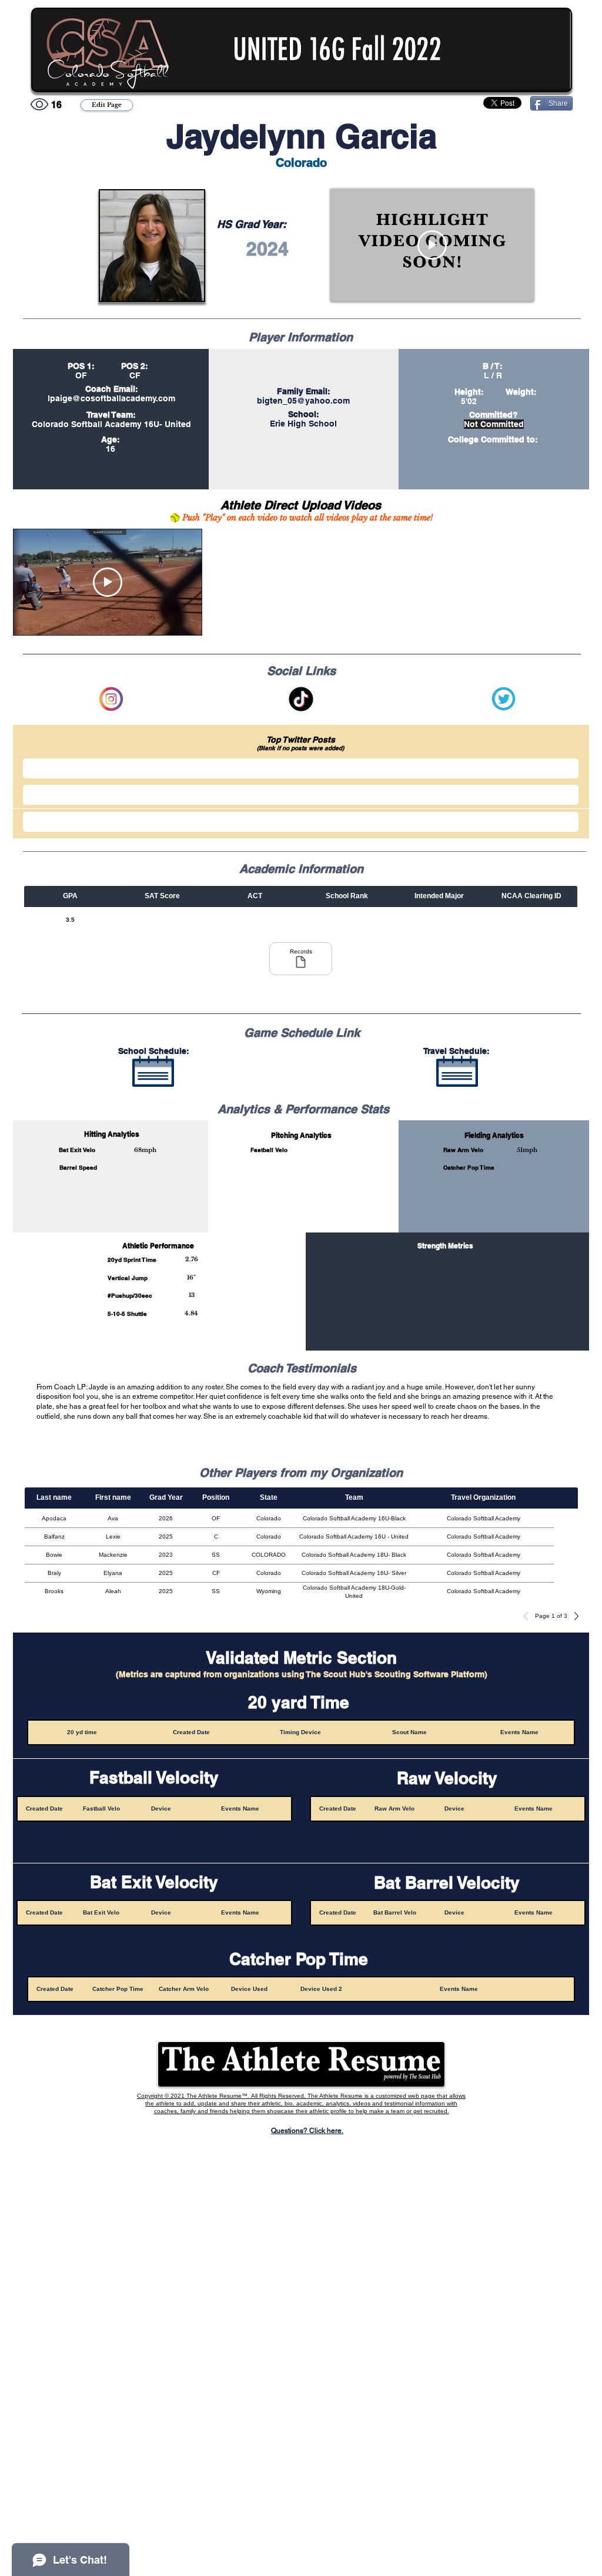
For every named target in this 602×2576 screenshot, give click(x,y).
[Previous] (529, 1616)
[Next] (573, 1616)
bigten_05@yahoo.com (303, 401)
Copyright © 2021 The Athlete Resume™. (194, 2096)
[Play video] (432, 245)
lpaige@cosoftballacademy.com (111, 398)
